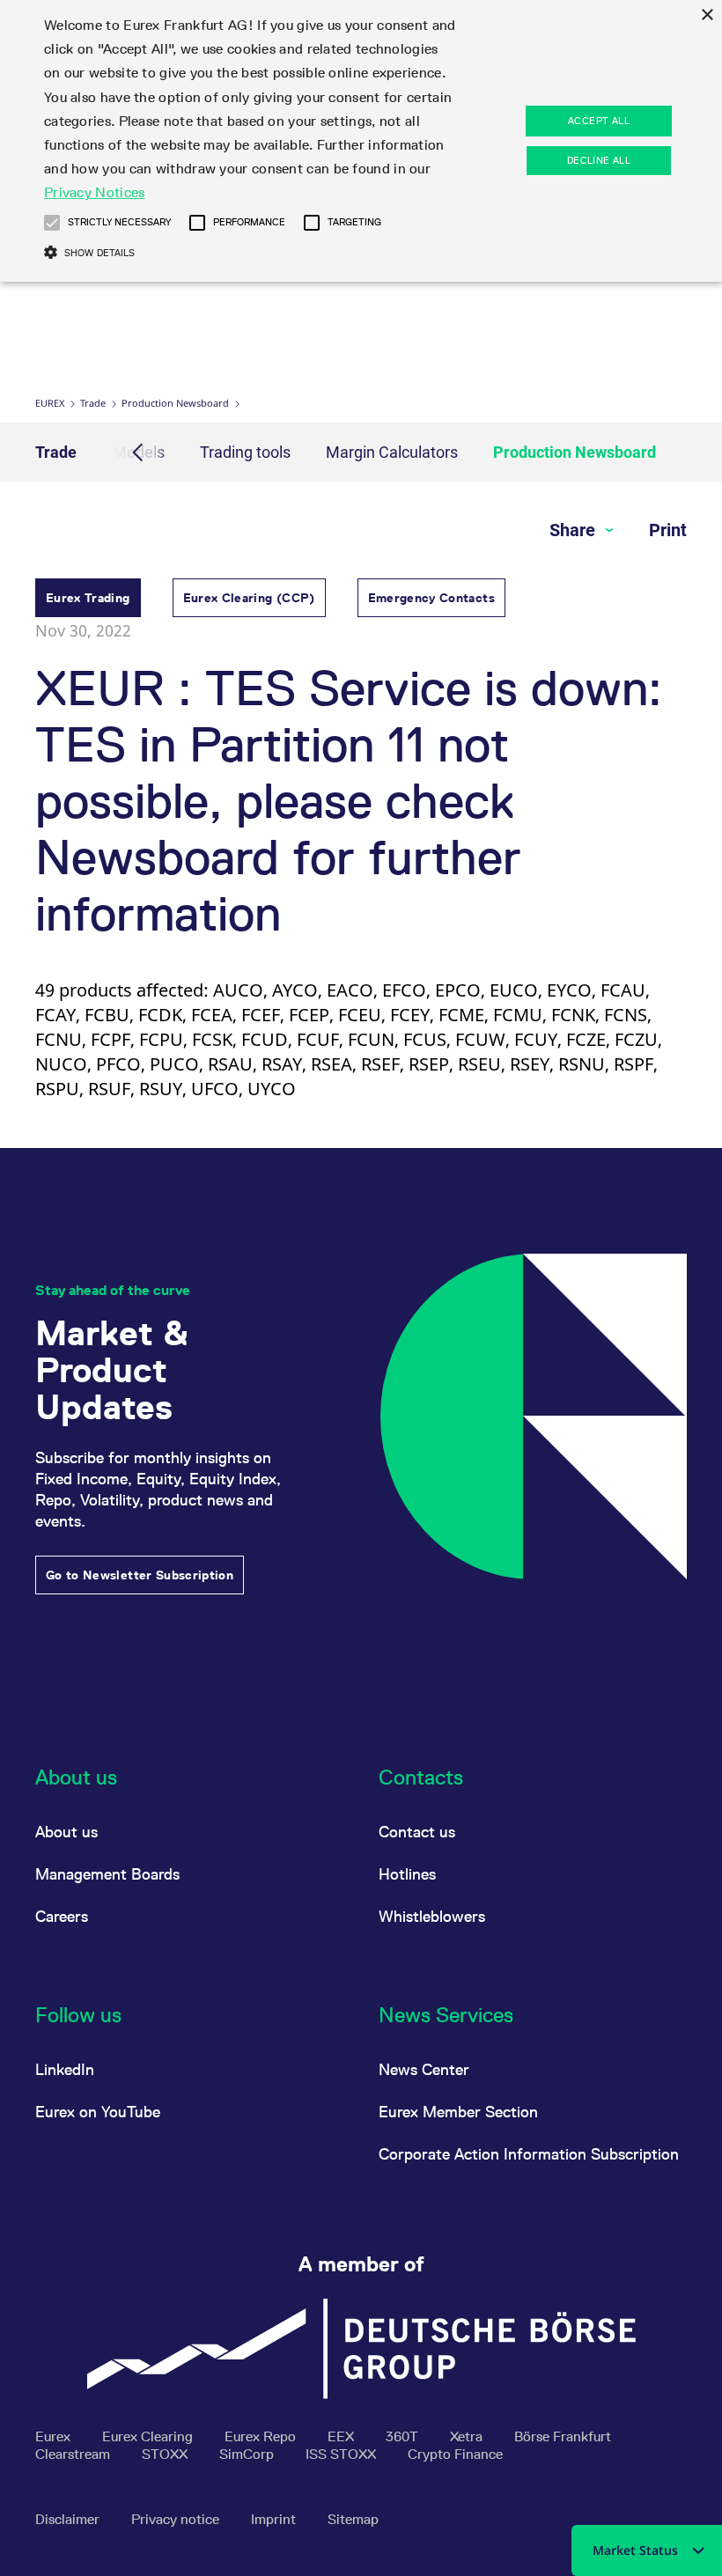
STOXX (166, 2454)
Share (575, 530)
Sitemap (353, 2519)
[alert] (361, 141)
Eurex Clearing (149, 2436)
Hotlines (407, 1874)
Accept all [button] (599, 121)
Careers (62, 1916)
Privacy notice (177, 2519)
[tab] (88, 600)
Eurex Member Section (458, 2112)
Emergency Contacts (431, 598)
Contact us (417, 1832)
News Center (424, 2069)
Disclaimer (69, 2519)
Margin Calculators (392, 452)
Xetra (468, 2436)
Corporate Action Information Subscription (529, 2154)
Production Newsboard (175, 403)
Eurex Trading (88, 598)
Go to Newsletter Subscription (140, 1575)
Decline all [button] (599, 160)
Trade (93, 403)
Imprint (275, 2519)
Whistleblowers (432, 1916)
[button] (52, 223)
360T (404, 2436)
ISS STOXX (343, 2454)
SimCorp (248, 2454)
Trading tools (245, 452)
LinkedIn (65, 2069)
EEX (343, 2436)
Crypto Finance (455, 2454)
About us (66, 1832)
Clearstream (74, 2454)
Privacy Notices (95, 192)
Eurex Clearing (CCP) (249, 598)
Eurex (50, 403)
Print (668, 530)
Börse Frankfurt (563, 2436)
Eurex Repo (262, 2436)
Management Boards (107, 1874)
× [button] (707, 15)
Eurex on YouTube (98, 2112)
